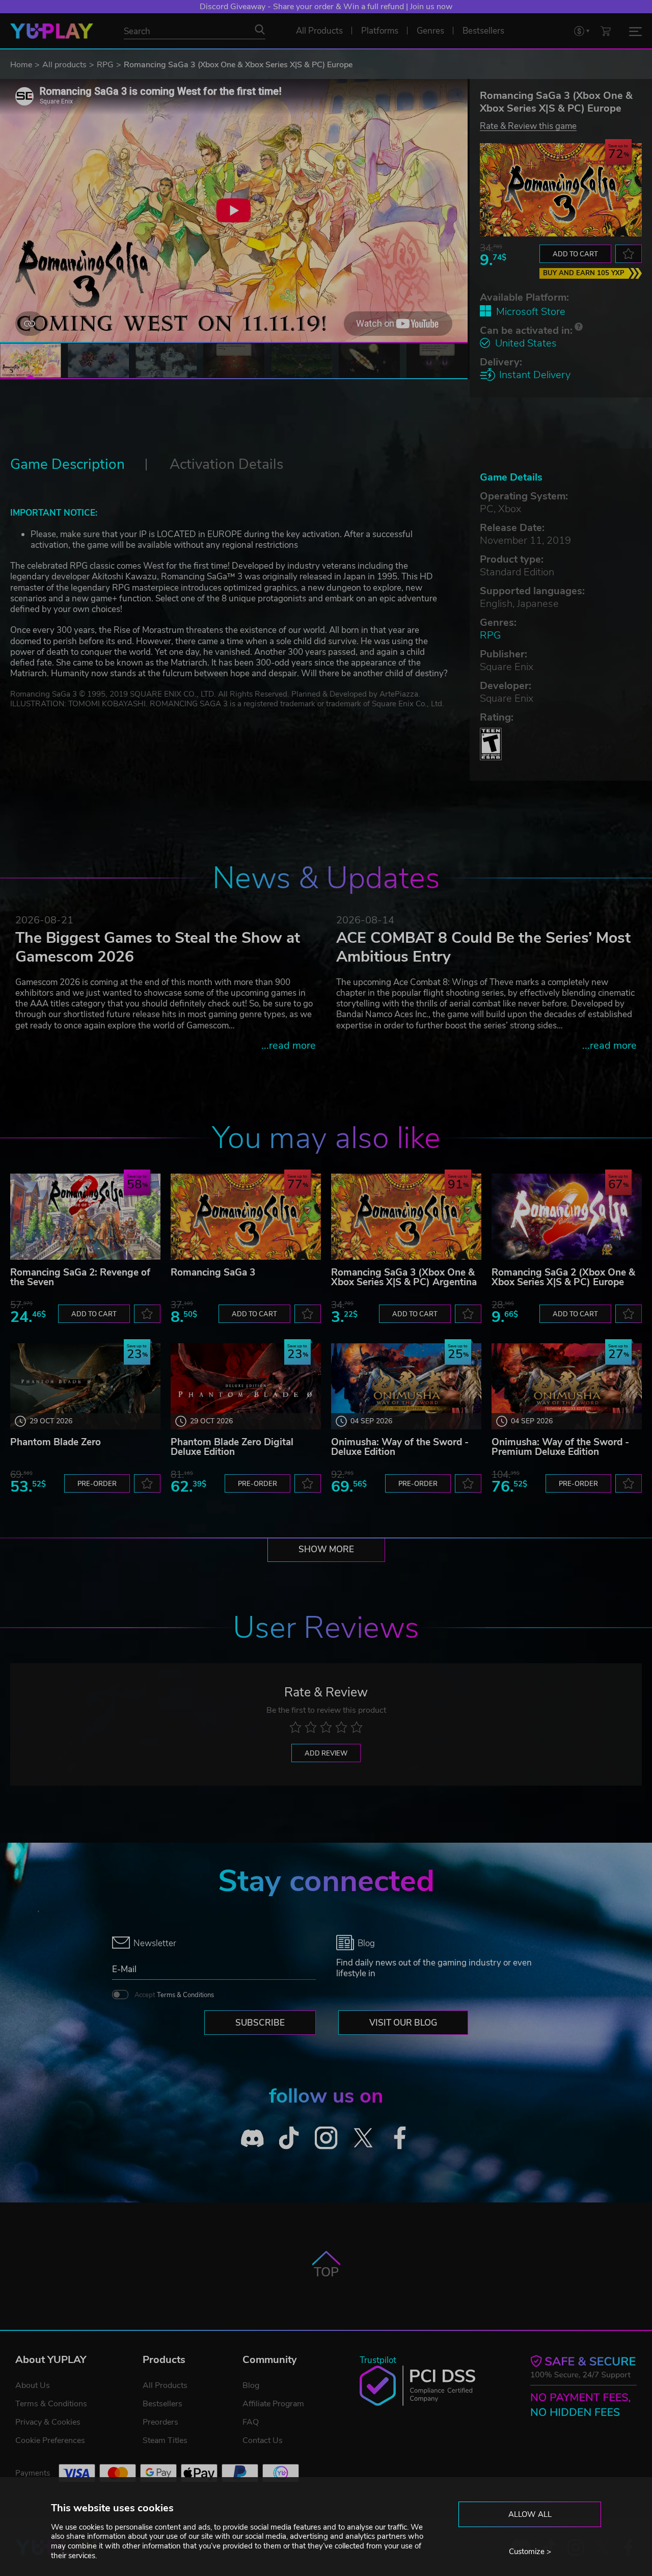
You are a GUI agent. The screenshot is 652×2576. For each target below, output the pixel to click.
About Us (33, 2385)
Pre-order (97, 1484)
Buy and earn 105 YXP (584, 273)
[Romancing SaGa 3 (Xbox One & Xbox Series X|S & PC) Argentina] (406, 1217)
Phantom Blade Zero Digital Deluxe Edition (232, 1447)
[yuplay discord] (252, 2138)
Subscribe (260, 2023)
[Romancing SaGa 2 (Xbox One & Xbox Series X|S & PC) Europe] (567, 1217)
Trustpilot (378, 2360)
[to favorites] (629, 254)
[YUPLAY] (52, 31)
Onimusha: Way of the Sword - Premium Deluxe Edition (560, 1447)
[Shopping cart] (606, 31)
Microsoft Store (531, 312)
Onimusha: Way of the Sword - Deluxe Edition (400, 1447)
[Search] (260, 30)
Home (21, 65)
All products (64, 65)
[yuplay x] (363, 2138)
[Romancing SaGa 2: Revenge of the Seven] (85, 1217)
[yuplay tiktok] (289, 2138)
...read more (289, 1045)
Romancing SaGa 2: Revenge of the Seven (80, 1277)
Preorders (160, 2422)
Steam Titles (165, 2440)
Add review (326, 1754)
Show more (326, 1549)
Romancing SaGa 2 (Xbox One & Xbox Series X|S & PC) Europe (563, 1277)
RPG (105, 65)
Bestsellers (162, 2404)
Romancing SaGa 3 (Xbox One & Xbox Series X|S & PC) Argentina (404, 1277)
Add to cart (575, 254)
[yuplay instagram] (326, 2138)
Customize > (530, 2552)
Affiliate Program (273, 2404)
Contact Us (263, 2440)
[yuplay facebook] (400, 2138)
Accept (174, 1995)
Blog (251, 2385)
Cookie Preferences (50, 2440)
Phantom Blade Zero (56, 1442)
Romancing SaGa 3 (213, 1272)
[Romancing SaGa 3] (246, 1217)
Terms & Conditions (185, 1995)
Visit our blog (403, 2023)
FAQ (251, 2422)
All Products (165, 2385)
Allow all (530, 2514)
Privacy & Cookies (48, 2422)
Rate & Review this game (528, 126)
